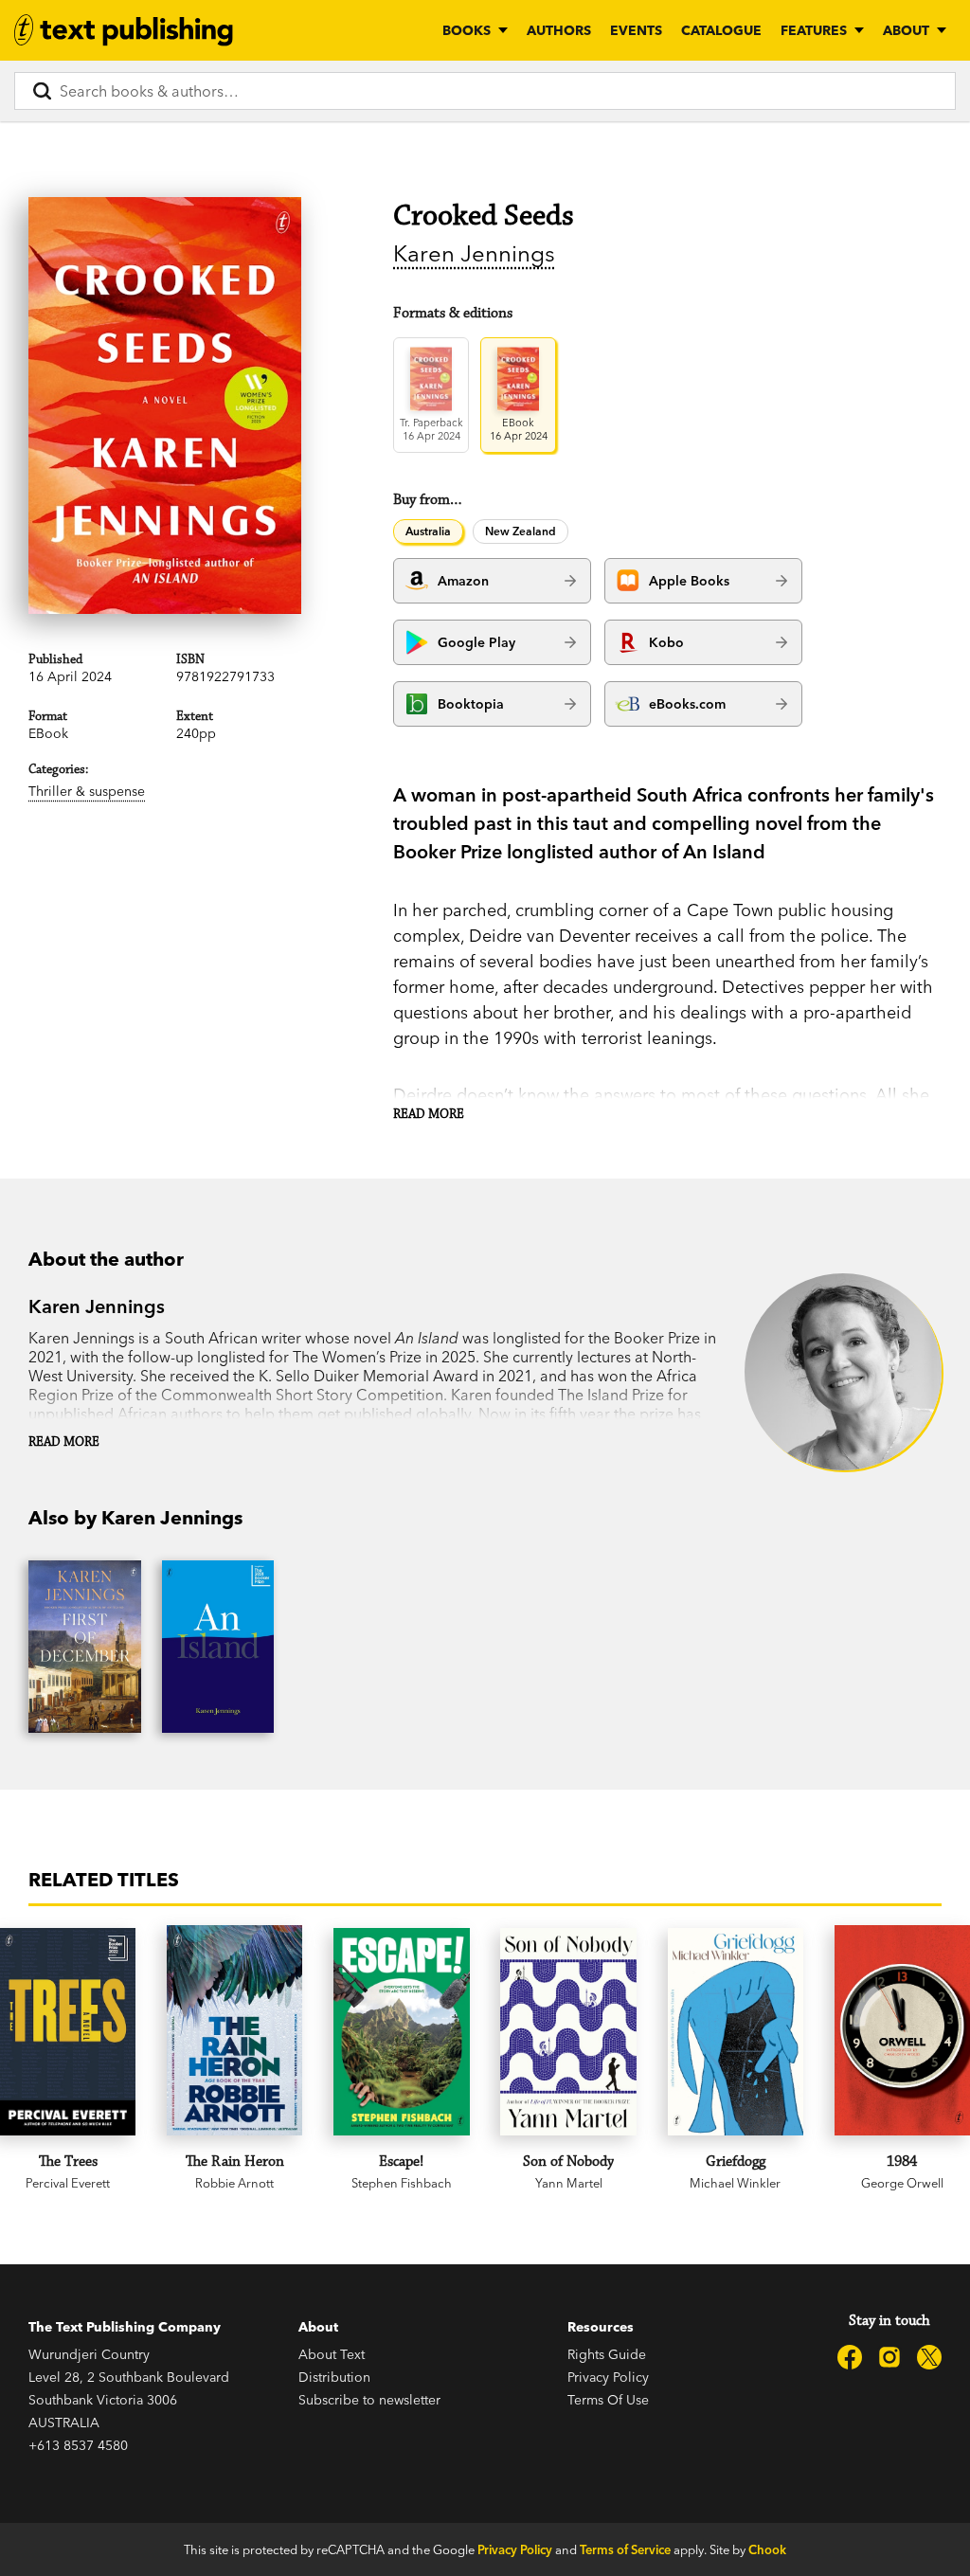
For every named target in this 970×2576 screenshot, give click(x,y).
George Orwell (902, 2183)
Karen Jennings (474, 253)
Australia (428, 531)
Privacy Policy (608, 2377)
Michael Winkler (735, 2183)
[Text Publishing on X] (929, 2357)
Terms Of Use (608, 2400)
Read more (429, 1114)
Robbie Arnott (234, 2183)
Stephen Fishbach (402, 2183)
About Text (332, 2354)
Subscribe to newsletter (369, 2400)
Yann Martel (569, 2183)
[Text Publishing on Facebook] (850, 2357)
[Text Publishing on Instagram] (889, 2357)
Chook (767, 2549)
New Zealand (521, 531)
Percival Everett (68, 2183)
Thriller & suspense (87, 791)
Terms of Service (625, 2549)
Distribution (334, 2377)
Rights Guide (607, 2354)
